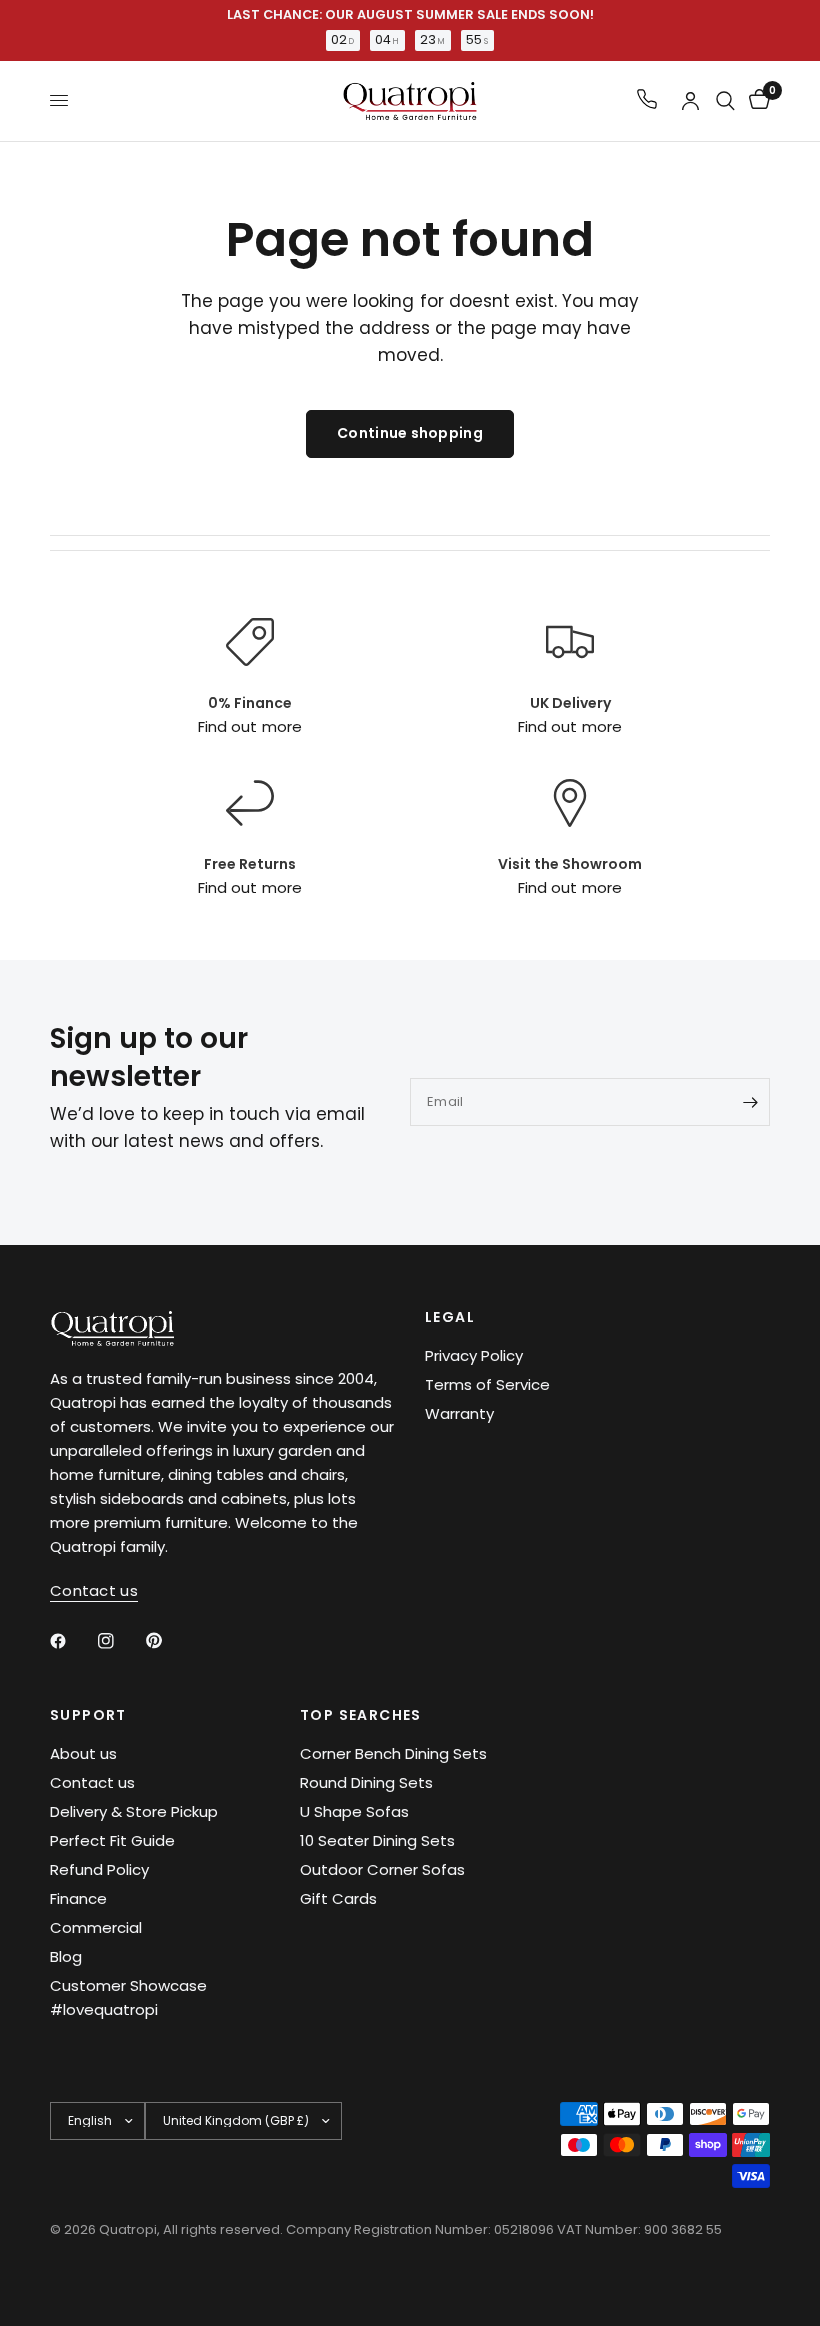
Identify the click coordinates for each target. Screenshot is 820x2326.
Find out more (249, 726)
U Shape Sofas (354, 1811)
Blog (66, 1956)
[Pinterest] (168, 1641)
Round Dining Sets (366, 1782)
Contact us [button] (94, 1590)
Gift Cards (338, 1898)
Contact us (92, 1782)
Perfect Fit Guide (112, 1840)
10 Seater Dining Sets (377, 1840)
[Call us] (647, 100)
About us (83, 1753)
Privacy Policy (474, 1355)
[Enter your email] (750, 1102)
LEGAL (450, 1317)
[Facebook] (72, 1641)
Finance (78, 1898)
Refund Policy (99, 1869)
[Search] (725, 101)
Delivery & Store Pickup (134, 1811)
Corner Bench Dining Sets (393, 1753)
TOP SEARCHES (361, 1715)
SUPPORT (88, 1715)
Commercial (96, 1927)
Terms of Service (487, 1384)
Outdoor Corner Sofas (382, 1869)
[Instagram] (120, 1641)
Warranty (459, 1413)
